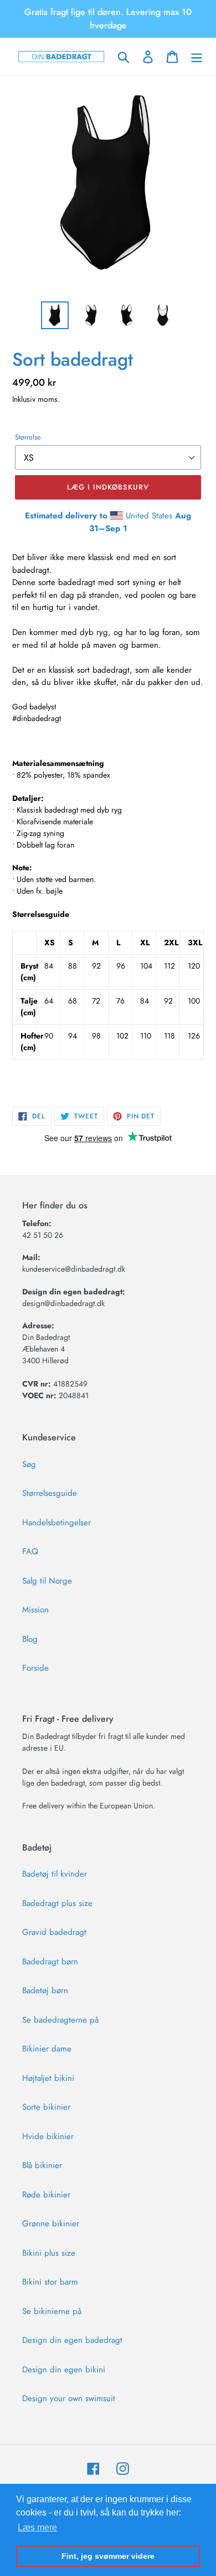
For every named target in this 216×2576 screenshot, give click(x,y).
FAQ (30, 1551)
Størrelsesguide (50, 1493)
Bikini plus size (49, 2253)
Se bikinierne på (52, 2311)
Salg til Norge (47, 1581)
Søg (29, 1464)
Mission (35, 1610)
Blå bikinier (42, 2165)
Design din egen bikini (64, 2370)
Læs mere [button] (37, 2527)
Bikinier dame (47, 2049)
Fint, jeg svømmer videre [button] (108, 2556)
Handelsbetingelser (56, 1523)
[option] (55, 315)
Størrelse (28, 437)
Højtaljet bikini (48, 2078)
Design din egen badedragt (72, 2340)
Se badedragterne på (60, 2020)
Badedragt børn (50, 1962)
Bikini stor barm (50, 2282)
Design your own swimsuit (69, 2398)
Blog (30, 1639)
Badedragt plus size (57, 1903)
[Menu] (197, 57)
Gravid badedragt (54, 1932)
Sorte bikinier (46, 2107)
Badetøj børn (45, 1990)
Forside (35, 1668)
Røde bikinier (46, 2195)
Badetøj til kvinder (55, 1874)
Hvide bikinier (48, 2136)
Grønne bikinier (51, 2224)
